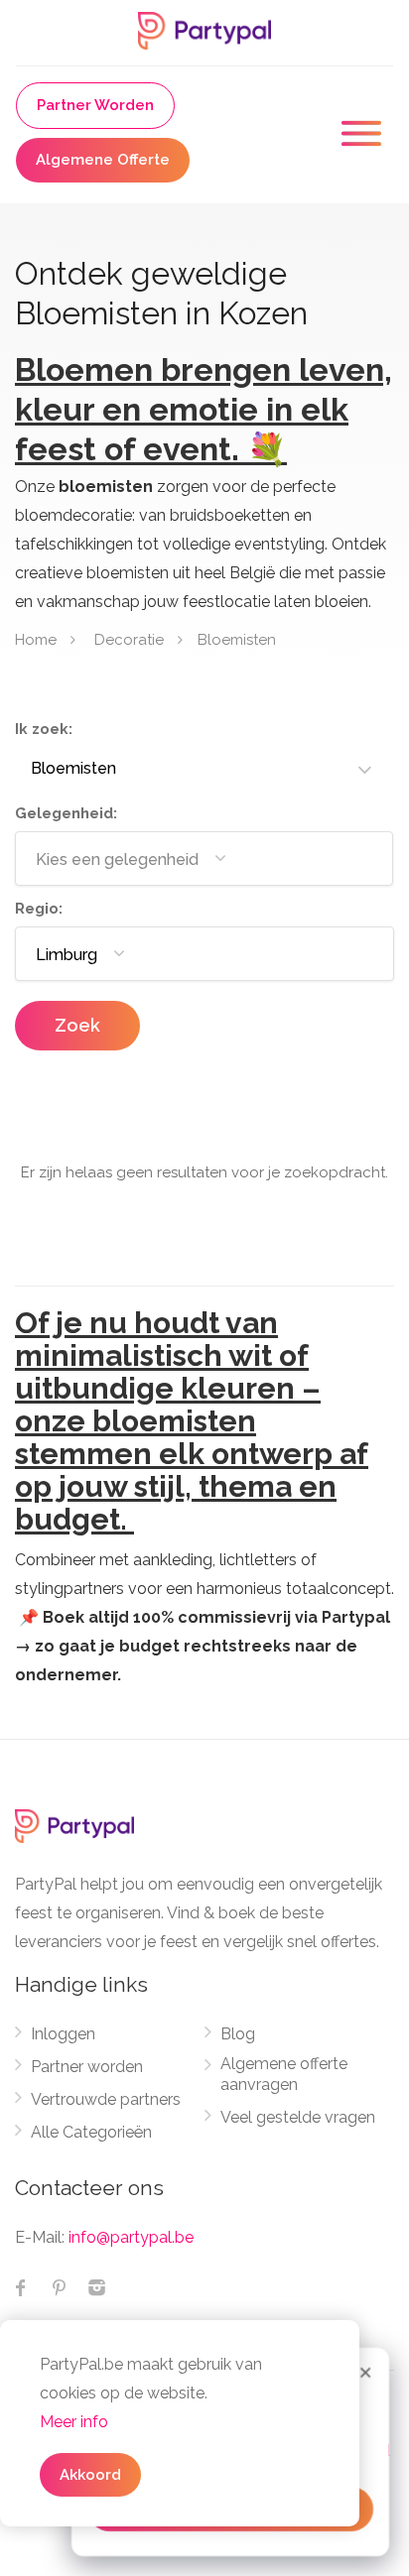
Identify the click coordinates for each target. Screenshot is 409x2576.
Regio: (39, 909)
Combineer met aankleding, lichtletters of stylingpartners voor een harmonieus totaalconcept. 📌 (204, 1617)
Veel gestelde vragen (298, 2117)
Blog (238, 2034)
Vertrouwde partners (106, 2099)
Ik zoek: (44, 729)
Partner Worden (95, 105)
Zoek (77, 1025)
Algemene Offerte (103, 160)
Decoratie (129, 639)
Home (36, 639)
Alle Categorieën (91, 2132)
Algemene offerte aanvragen (284, 2074)
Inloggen (63, 2034)
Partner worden (87, 2067)
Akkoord (90, 2475)
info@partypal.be (131, 2237)
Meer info (74, 2422)
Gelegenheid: (66, 813)
